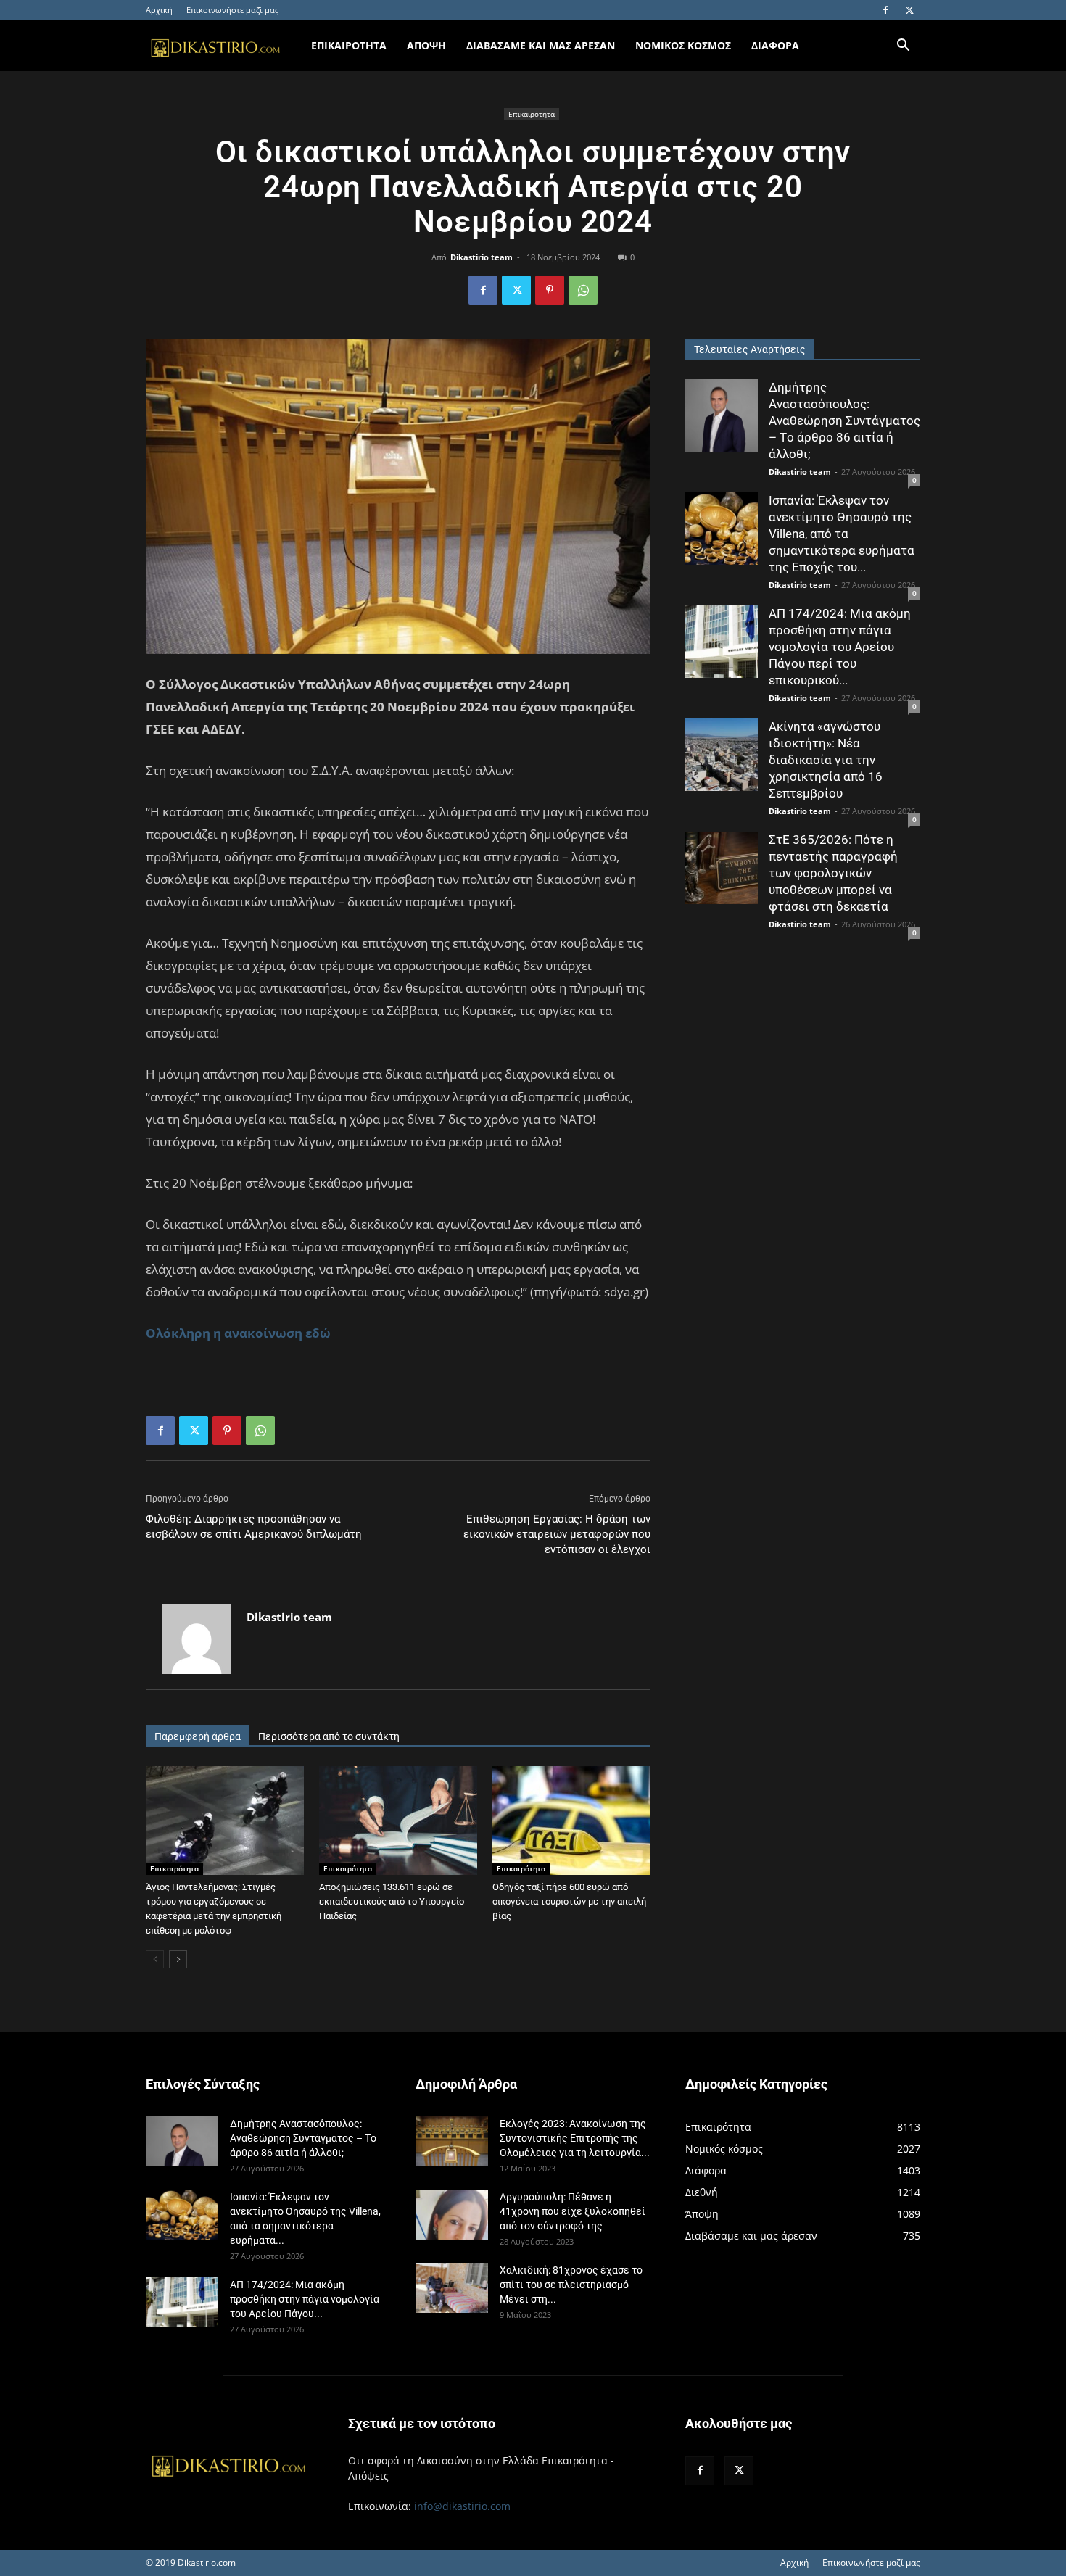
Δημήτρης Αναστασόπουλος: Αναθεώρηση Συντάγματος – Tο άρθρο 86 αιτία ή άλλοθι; (844, 421)
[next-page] (178, 1959)
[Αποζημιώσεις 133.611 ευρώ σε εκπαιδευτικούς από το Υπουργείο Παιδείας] (398, 1821)
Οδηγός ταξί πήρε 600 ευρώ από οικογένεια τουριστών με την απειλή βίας (569, 1901)
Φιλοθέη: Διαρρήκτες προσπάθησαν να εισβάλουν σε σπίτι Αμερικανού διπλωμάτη (254, 1527)
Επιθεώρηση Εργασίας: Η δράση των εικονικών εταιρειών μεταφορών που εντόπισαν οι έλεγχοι (557, 1534)
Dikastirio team (482, 257)
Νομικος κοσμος (683, 45)
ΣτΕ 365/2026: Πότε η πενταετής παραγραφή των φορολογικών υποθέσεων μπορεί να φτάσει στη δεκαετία (833, 873)
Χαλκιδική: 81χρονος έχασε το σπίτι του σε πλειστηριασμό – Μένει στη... (571, 2285)
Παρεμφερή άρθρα (198, 1736)
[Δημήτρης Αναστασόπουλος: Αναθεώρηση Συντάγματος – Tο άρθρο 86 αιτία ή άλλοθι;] (722, 416)
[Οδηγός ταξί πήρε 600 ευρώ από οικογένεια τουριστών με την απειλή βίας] (571, 1821)
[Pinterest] (550, 290)
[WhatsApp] (583, 290)
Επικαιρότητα (532, 114)
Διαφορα (775, 45)
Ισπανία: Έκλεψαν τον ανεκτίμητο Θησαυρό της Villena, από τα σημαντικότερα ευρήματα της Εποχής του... (842, 534)
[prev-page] (155, 1959)
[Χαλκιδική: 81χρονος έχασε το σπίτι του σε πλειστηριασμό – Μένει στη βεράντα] (452, 2288)
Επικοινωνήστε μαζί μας (232, 10)
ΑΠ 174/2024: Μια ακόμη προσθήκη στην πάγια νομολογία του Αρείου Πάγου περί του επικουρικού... (840, 647)
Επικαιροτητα (349, 45)
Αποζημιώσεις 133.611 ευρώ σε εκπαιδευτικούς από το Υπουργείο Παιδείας (392, 1901)
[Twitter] (909, 10)
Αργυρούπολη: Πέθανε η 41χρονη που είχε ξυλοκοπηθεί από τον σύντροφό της (573, 2211)
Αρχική (159, 10)
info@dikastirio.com (462, 2506)
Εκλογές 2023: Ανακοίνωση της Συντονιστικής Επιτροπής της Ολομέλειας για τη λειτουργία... (575, 2138)
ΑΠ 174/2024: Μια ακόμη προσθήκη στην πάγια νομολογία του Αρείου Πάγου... (305, 2299)
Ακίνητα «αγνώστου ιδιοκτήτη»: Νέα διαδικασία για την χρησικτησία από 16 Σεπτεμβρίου (826, 760)
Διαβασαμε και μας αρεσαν (541, 45)
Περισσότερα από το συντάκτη (329, 1736)
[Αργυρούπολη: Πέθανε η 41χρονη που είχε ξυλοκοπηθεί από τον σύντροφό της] (452, 2215)
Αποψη (426, 45)
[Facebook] (885, 10)
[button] (903, 47)
